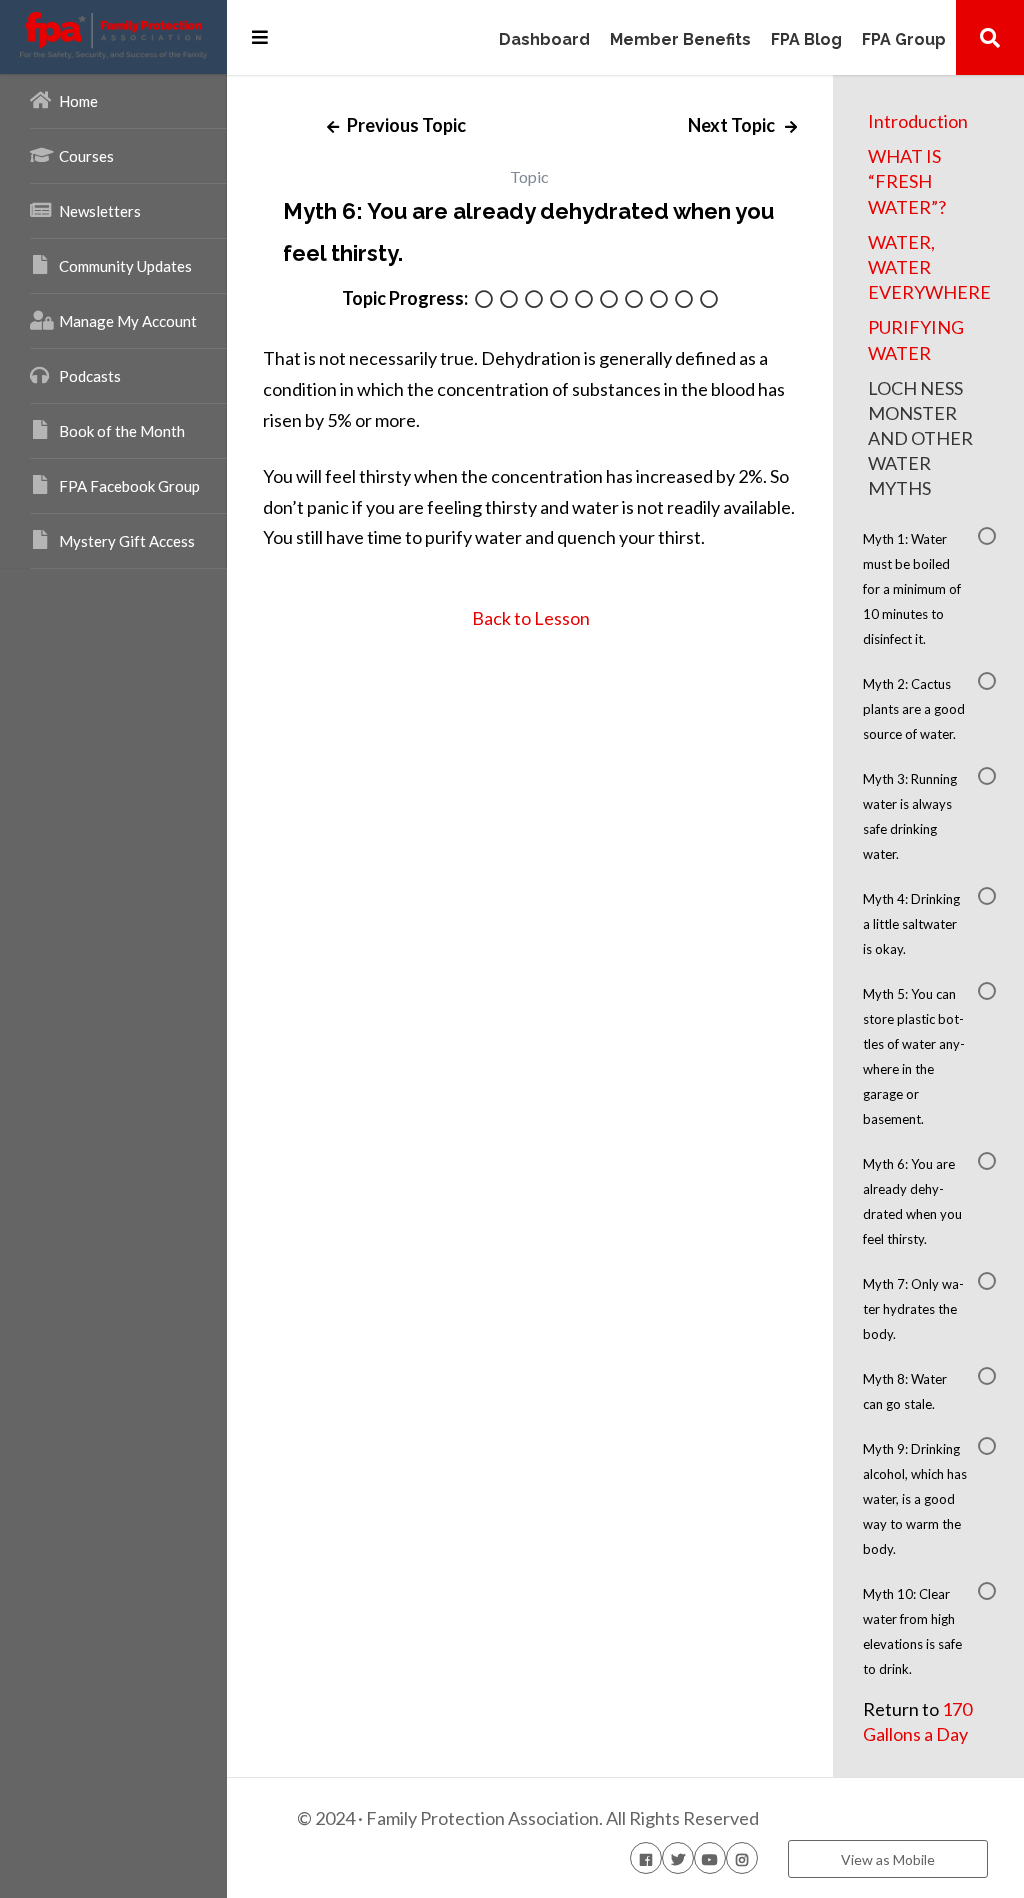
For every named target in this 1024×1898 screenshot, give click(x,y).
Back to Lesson (529, 618)
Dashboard (544, 40)
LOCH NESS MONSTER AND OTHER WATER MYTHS (920, 438)
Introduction (918, 121)
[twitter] (678, 1858)
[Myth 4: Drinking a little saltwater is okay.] (559, 300)
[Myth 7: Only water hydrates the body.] (634, 300)
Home (78, 101)
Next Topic (733, 125)
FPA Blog (806, 40)
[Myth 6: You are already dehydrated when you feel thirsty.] (609, 300)
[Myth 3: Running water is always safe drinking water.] (534, 300)
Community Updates (125, 266)
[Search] (990, 37)
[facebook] (646, 1858)
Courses (86, 156)
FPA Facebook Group (129, 486)
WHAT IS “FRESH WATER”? (907, 181)
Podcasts (90, 376)
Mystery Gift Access (127, 541)
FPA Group (904, 40)
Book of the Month (122, 431)
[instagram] (742, 1858)
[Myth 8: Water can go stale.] (659, 300)
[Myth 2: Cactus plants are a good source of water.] (509, 300)
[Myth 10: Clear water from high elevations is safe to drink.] (709, 300)
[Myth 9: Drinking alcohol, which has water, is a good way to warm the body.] (684, 300)
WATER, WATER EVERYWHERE (929, 267)
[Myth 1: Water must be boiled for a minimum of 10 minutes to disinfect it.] (484, 300)
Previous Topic (405, 125)
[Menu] (260, 37)
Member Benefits (680, 40)
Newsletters (100, 211)
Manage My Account (128, 321)
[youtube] (710, 1858)
